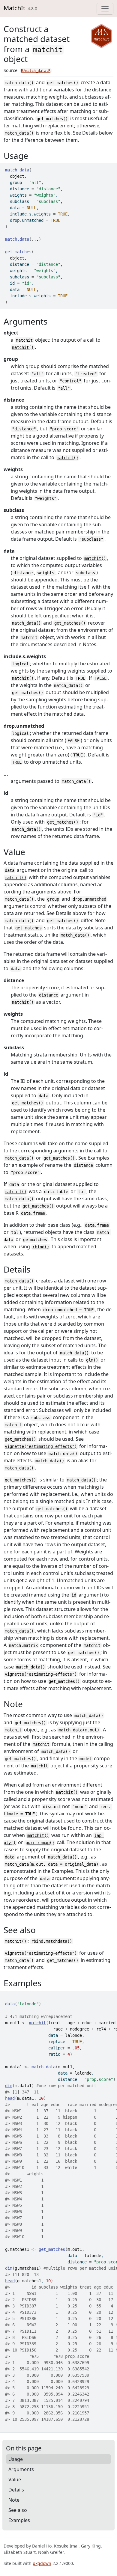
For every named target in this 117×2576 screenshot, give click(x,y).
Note (14, 2500)
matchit (37, 2023)
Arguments (21, 2469)
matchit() (23, 347)
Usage (16, 2459)
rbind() (41, 1247)
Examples (19, 2520)
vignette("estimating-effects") (41, 1446)
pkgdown (42, 2563)
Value (15, 2479)
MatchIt (14, 8)
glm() (92, 1360)
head (10, 2098)
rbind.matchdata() (52, 1941)
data (10, 2004)
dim (9, 2086)
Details (16, 2490)
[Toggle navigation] (105, 9)
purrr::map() (40, 1843)
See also (18, 2510)
